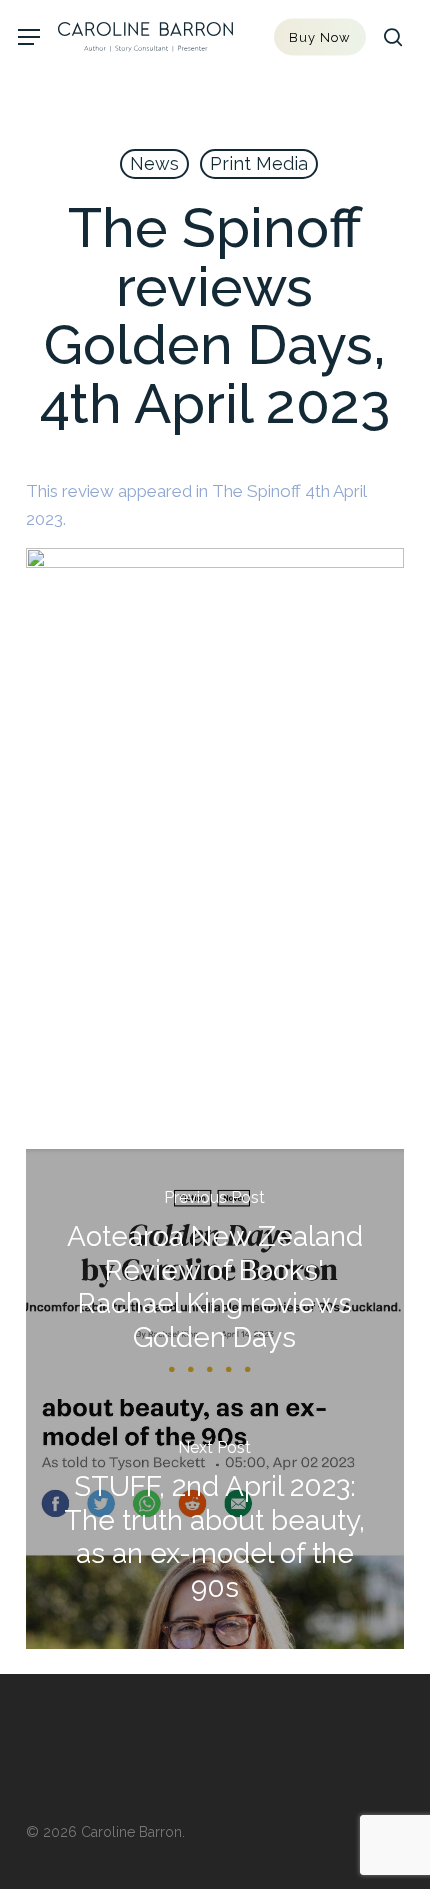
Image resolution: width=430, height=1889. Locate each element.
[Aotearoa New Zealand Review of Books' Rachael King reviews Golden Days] (215, 1274)
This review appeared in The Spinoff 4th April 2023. (196, 505)
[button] (29, 37)
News (154, 163)
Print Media (259, 163)
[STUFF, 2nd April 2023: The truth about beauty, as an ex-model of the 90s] (215, 1524)
